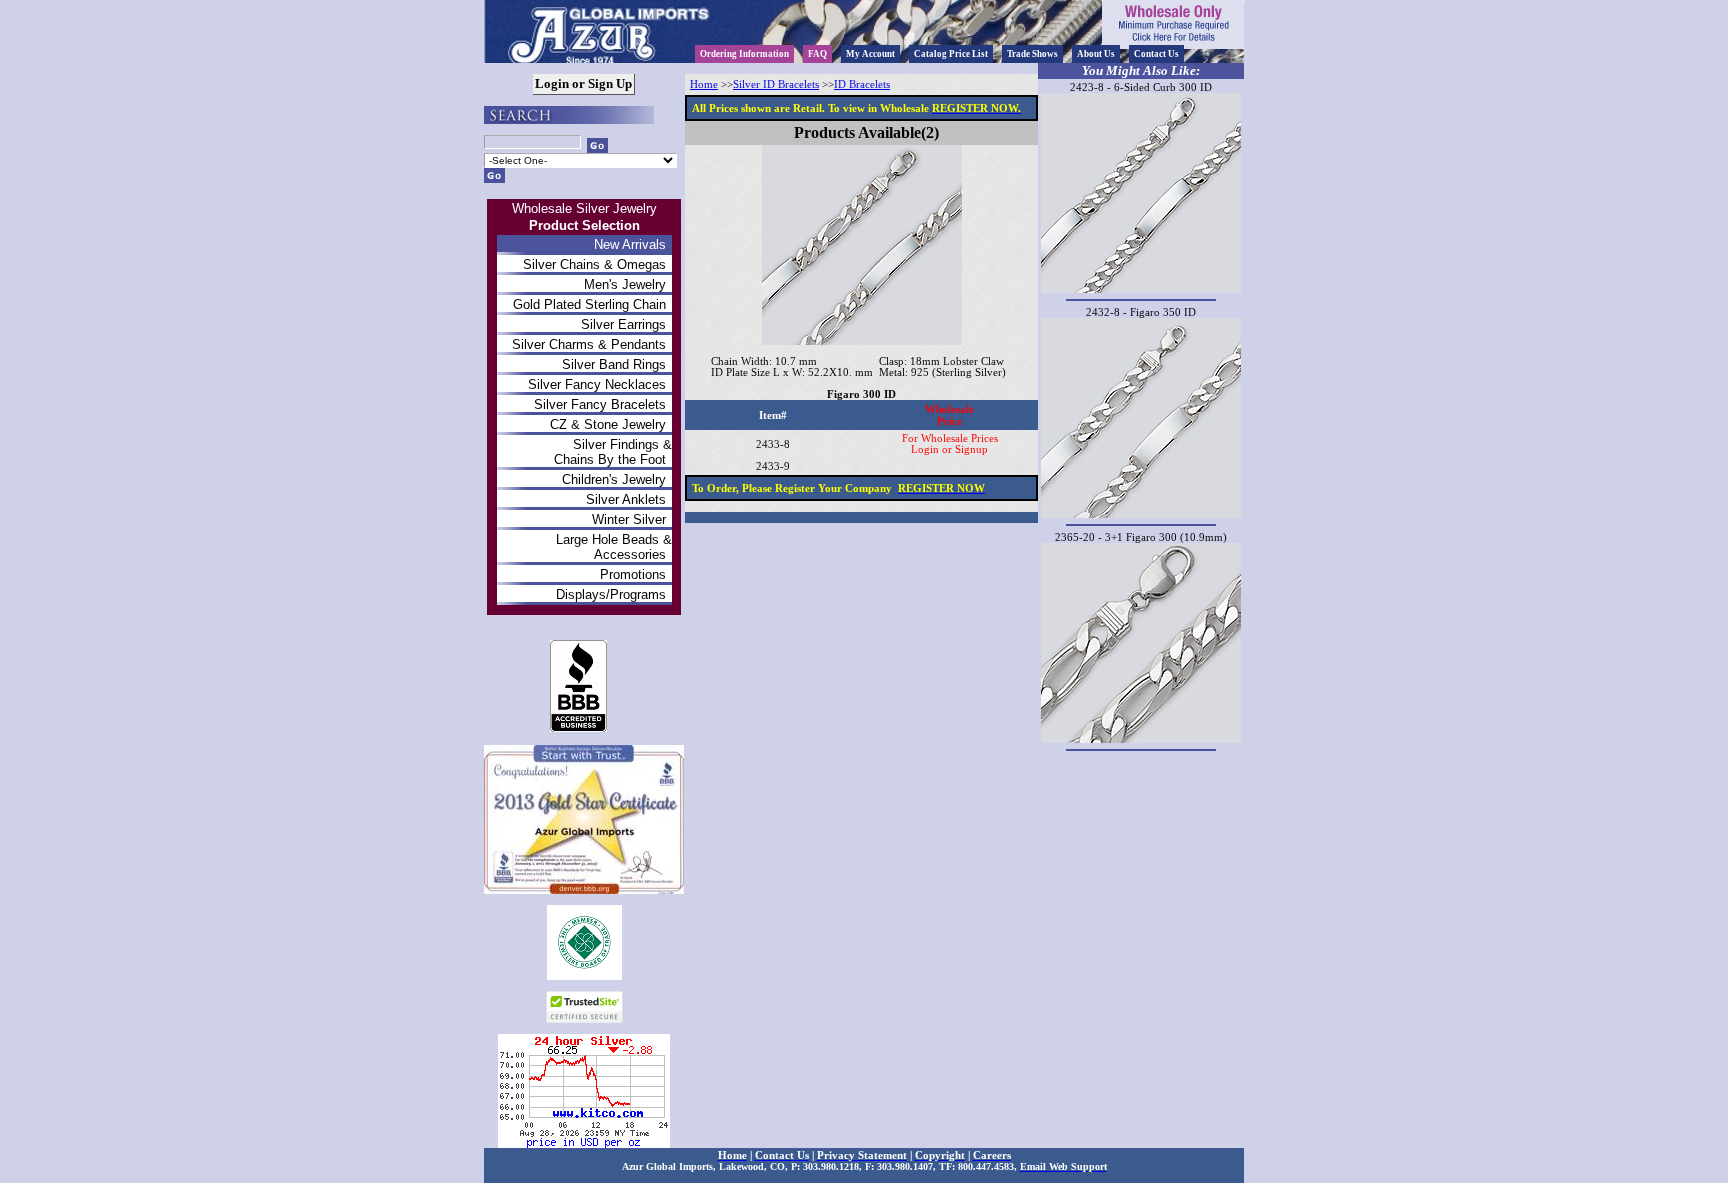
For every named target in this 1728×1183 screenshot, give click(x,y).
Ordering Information (744, 54)
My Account (870, 54)
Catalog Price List (951, 54)
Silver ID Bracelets (776, 84)
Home (704, 84)
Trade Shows (1032, 54)
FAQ (817, 54)
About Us (1096, 54)
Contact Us (1156, 54)
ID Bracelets (862, 84)
